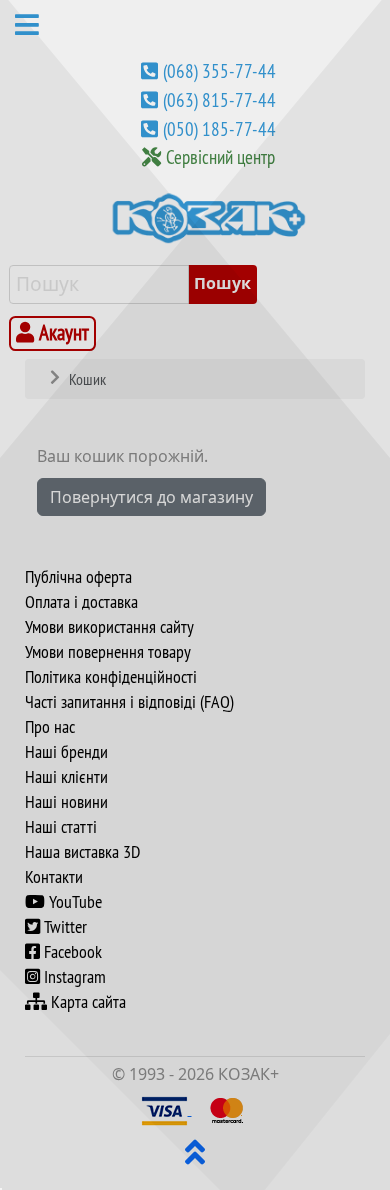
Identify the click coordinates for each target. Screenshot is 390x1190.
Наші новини (66, 802)
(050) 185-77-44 (219, 129)
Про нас (50, 727)
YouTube (73, 902)
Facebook (71, 952)
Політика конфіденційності (111, 677)
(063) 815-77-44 (219, 100)
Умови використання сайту (109, 627)
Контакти (54, 877)
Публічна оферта (78, 577)
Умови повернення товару (108, 652)
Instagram (73, 977)
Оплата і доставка (81, 602)
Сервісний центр (220, 157)
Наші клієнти (66, 777)
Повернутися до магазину (151, 497)
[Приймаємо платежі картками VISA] (166, 1109)
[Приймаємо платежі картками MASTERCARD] (227, 1109)
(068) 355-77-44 (219, 71)
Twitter (63, 927)
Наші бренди (66, 752)
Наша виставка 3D (82, 852)
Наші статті (61, 827)
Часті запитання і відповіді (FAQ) (129, 702)
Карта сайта (86, 1002)
